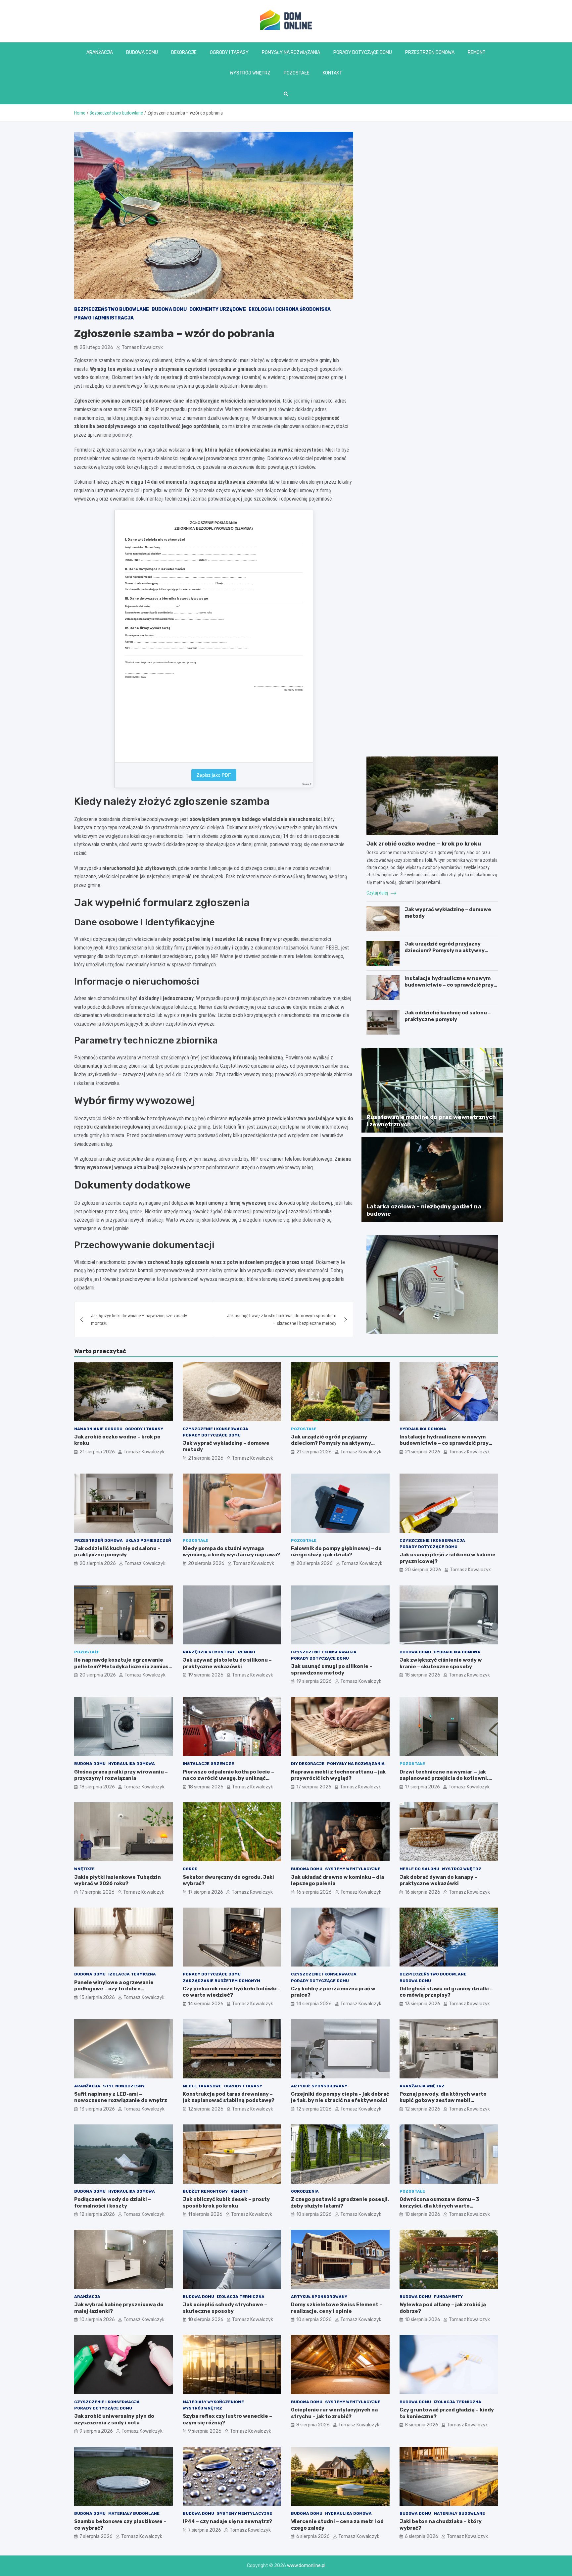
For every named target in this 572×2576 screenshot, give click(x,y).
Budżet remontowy (205, 2191)
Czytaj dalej (378, 893)
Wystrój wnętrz (250, 73)
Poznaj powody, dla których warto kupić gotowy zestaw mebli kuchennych (443, 2100)
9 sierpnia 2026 (96, 2431)
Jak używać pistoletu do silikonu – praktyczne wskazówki (227, 1663)
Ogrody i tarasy (229, 52)
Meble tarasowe (202, 2086)
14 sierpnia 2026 (206, 2004)
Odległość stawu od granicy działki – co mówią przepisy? (446, 1992)
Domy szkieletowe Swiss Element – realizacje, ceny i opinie (337, 2308)
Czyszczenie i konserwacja (215, 1429)
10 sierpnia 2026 (314, 2214)
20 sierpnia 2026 (98, 1563)
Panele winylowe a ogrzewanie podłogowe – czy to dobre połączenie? (114, 1989)
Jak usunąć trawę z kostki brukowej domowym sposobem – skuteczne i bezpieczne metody (282, 1319)
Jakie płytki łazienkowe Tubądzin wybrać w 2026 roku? (118, 1880)
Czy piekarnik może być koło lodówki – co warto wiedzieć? (232, 1992)
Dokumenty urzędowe (218, 309)
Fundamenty (448, 2297)
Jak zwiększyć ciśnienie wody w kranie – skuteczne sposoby (441, 1663)
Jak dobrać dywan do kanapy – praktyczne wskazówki (438, 1880)
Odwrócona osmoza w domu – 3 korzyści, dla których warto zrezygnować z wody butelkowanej (445, 2206)
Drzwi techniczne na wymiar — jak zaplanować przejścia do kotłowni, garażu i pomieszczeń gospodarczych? (444, 1782)
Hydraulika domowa (423, 1429)
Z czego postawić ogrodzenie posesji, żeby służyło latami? (340, 2203)
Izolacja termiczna (132, 1974)
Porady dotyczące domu (363, 52)
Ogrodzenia (305, 2191)
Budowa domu (142, 52)
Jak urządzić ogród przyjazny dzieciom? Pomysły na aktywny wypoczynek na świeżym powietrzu (450, 950)
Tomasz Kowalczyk (142, 347)
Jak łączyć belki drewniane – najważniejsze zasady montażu (139, 1319)
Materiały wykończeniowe (213, 2402)
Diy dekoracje (308, 1764)
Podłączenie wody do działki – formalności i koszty (113, 2203)
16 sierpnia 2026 (314, 1892)
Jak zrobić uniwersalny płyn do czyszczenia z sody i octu (114, 2419)
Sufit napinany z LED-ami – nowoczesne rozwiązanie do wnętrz (121, 2097)
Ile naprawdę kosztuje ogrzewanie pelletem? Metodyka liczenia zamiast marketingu (123, 1666)
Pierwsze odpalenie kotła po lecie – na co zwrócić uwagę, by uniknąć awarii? (228, 1778)
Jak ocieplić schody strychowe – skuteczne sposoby (225, 2308)
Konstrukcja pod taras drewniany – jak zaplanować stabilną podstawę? (229, 2097)
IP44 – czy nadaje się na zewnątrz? (227, 2521)
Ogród (190, 1869)
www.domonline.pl (306, 2566)
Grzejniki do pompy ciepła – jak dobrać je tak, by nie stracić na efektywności (340, 2097)
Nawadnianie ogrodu (98, 1429)
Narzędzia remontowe (209, 1652)
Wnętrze (84, 1869)
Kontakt (333, 73)
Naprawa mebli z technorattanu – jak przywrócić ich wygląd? (338, 1775)
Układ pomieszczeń (148, 1540)
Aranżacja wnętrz (422, 2086)
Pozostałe (297, 73)
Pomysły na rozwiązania (291, 52)
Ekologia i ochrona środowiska (290, 309)
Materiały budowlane (134, 2513)
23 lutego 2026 (96, 347)
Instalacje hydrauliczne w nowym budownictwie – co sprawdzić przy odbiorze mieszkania (449, 985)
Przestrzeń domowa (430, 52)
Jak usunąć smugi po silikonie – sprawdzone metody (332, 1670)
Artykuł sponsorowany (319, 2086)
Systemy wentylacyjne (353, 1869)
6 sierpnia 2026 (313, 2536)
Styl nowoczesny (124, 2086)
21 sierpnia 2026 (97, 1452)
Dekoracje (184, 52)
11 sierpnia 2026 (205, 2214)
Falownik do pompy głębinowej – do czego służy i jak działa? (336, 1552)
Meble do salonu (419, 1869)
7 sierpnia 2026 (96, 2536)
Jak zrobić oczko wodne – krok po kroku (424, 844)
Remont (477, 52)
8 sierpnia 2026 (313, 2425)
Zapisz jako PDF (214, 775)
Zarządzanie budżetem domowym (221, 1981)
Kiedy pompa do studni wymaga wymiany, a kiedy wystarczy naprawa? (231, 1552)
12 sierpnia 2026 (206, 2109)
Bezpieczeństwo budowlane (112, 309)
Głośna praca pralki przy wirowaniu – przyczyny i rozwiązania (121, 1775)
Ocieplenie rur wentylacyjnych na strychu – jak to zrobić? (334, 2413)
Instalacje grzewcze (208, 1764)
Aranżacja (100, 52)
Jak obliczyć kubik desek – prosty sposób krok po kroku (226, 2203)
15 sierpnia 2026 (97, 1997)
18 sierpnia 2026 (423, 1675)
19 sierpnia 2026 (206, 1675)
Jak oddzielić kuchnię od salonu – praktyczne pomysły (448, 1016)
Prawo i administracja (104, 318)
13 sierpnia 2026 (423, 2004)
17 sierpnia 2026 (314, 1787)
